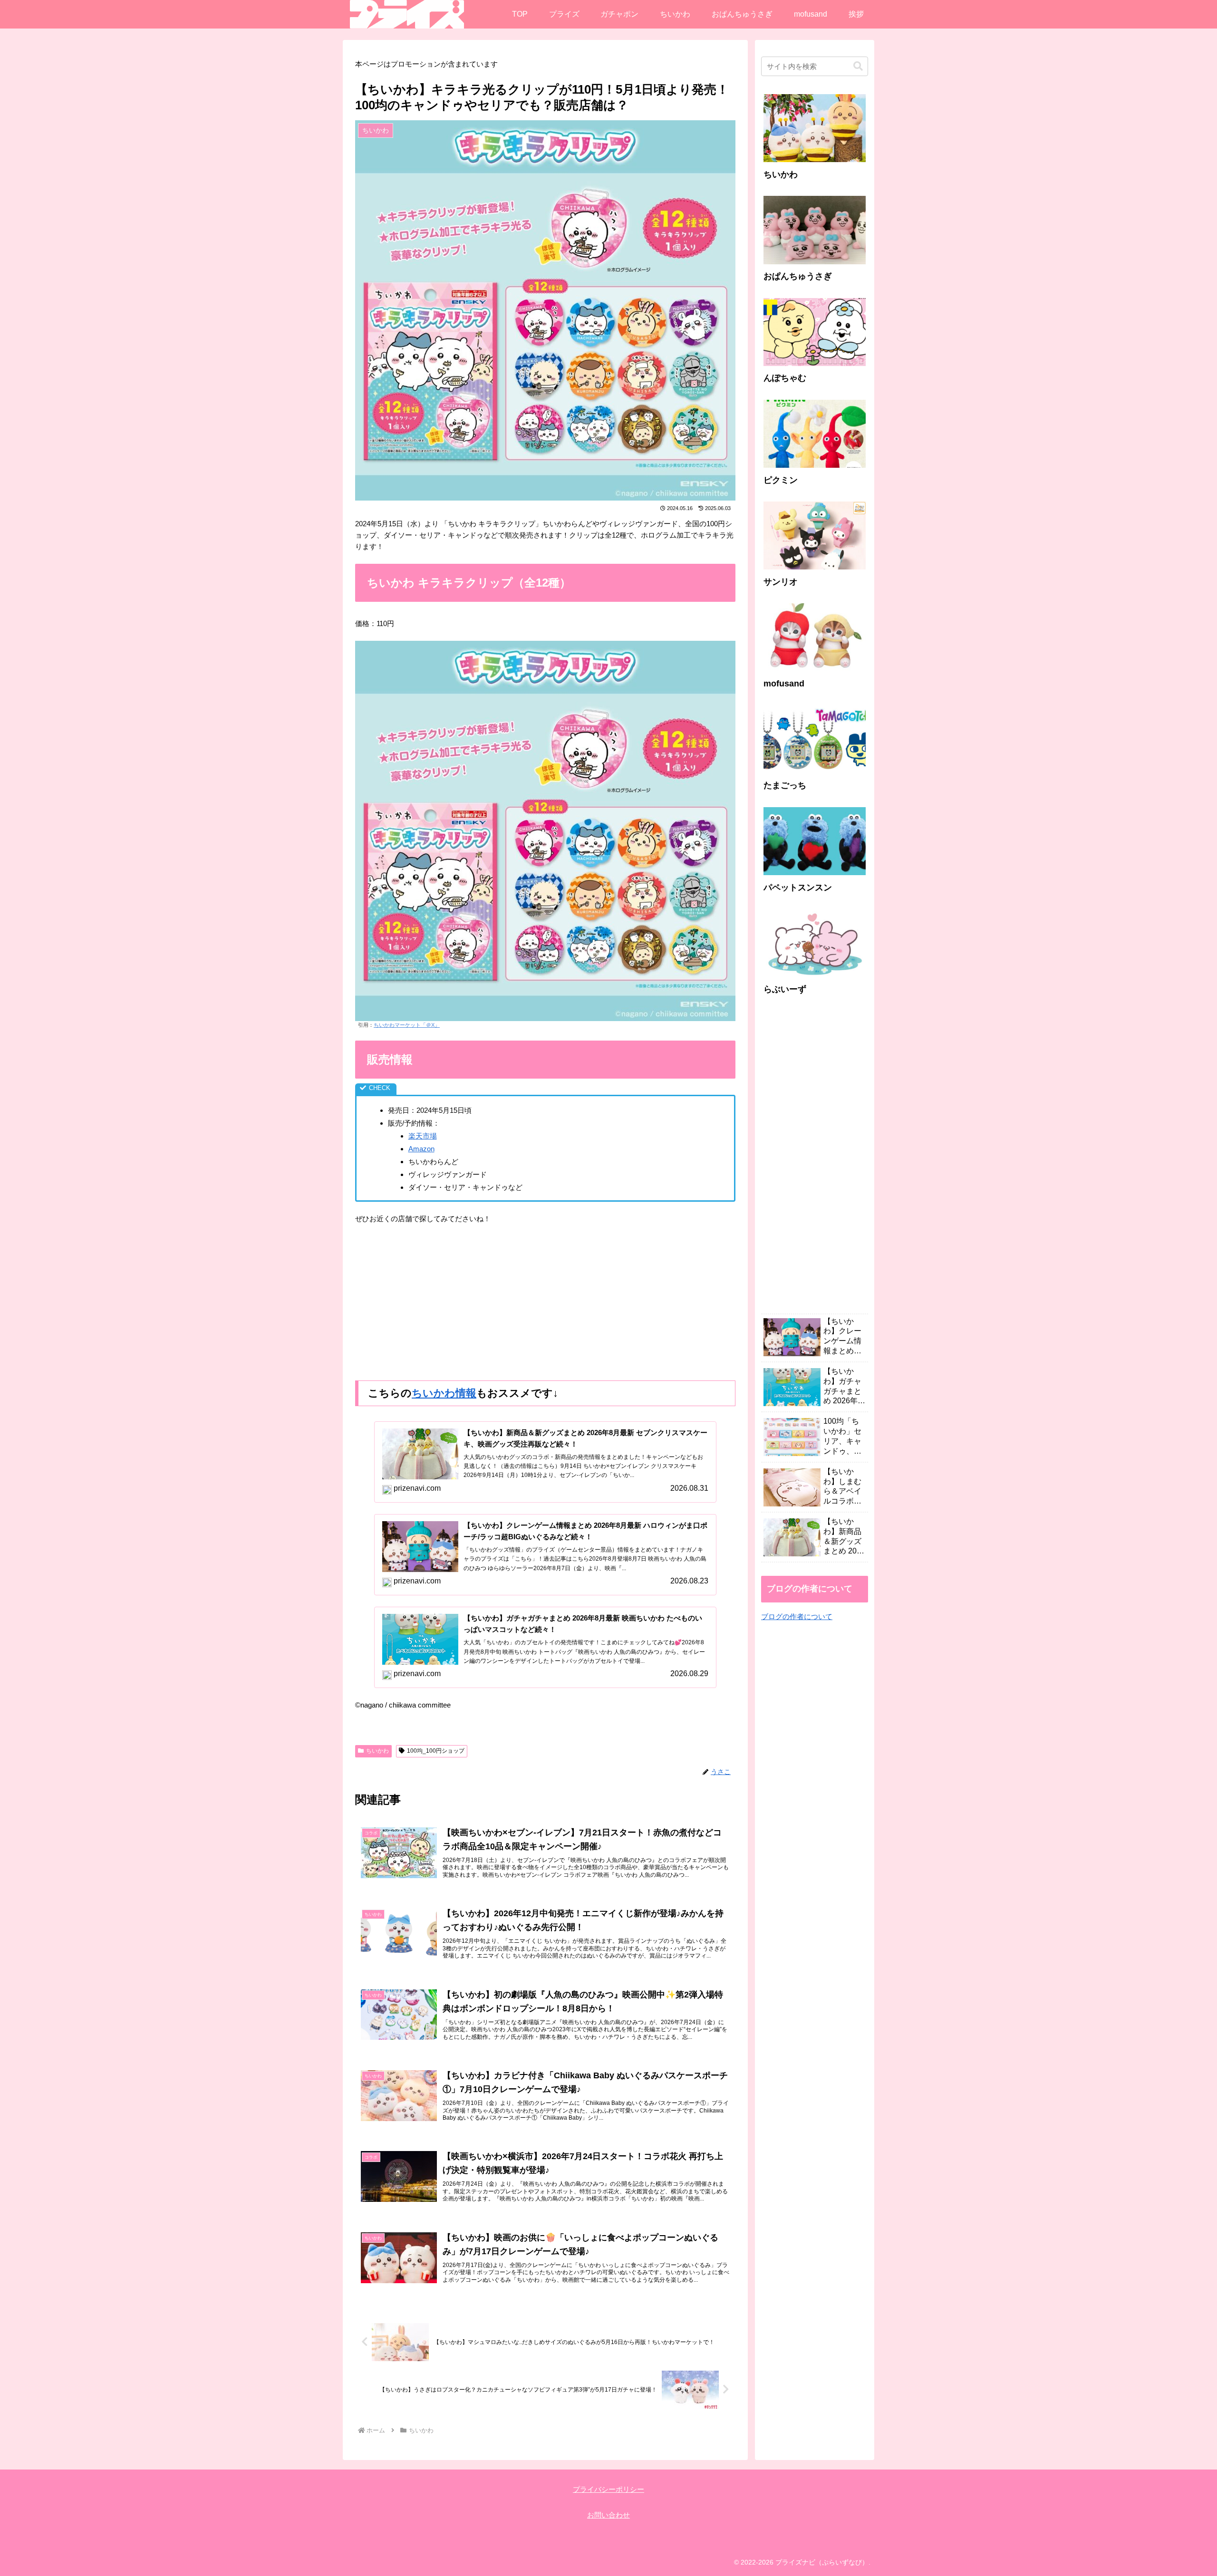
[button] (858, 66)
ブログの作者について (797, 1616)
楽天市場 (423, 1136)
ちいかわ (377, 1751)
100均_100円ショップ (436, 1751)
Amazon (421, 1149)
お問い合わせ (608, 2515)
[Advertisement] (545, 1302)
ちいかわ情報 (444, 1393)
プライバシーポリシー (608, 2489)
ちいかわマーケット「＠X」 (407, 1025)
